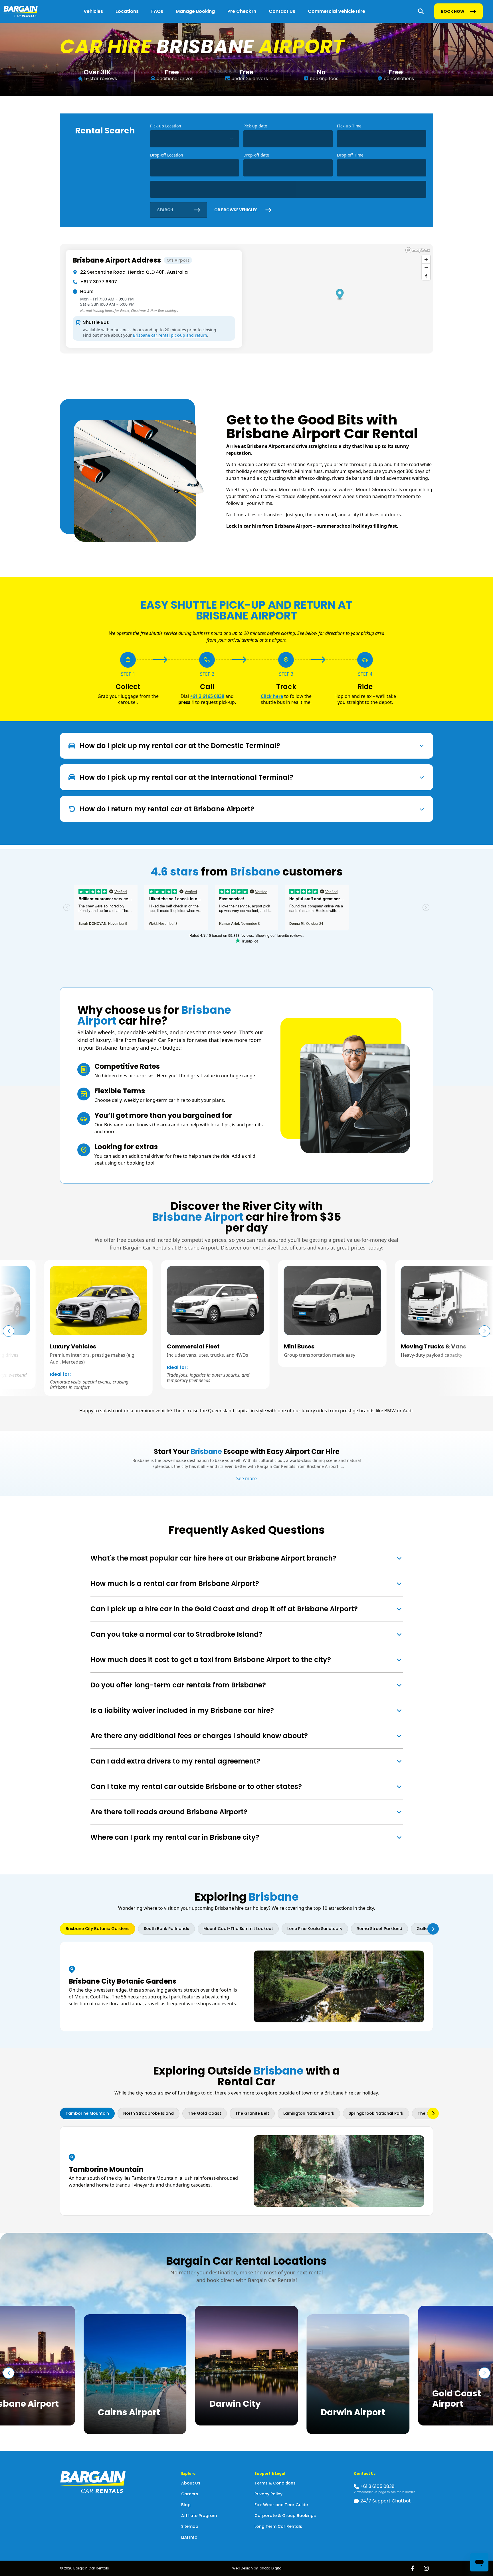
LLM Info (189, 2537)
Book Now (452, 13)
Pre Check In (242, 11)
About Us (191, 2483)
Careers (190, 2494)
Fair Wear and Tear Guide (281, 2505)
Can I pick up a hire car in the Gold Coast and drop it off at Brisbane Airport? (224, 1609)
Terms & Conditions (275, 2483)
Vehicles (93, 11)
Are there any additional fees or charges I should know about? (199, 1736)
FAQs (157, 11)
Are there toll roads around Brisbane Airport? (169, 1812)
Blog (186, 2505)
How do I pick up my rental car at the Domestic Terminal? (180, 746)
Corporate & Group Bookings (285, 2516)
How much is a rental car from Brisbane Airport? (175, 1583)
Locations (127, 11)
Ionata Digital (271, 2568)
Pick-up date (255, 126)
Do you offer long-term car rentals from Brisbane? (178, 1685)
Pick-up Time (349, 126)
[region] (246, 299)
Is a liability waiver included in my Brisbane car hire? (182, 1710)
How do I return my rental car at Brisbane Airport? (167, 809)
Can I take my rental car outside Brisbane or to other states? (196, 1786)
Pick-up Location (166, 126)
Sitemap (190, 2526)
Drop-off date (256, 155)
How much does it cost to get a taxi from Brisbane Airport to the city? (211, 1660)
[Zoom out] (426, 268)
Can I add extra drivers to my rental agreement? (175, 1761)
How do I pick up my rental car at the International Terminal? (186, 777)
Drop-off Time (350, 155)
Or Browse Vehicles (236, 210)
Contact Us (282, 11)
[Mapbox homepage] (418, 250)
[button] (484, 1331)
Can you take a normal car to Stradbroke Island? (176, 1634)
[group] (104, 1324)
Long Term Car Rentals (278, 2526)
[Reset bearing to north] (426, 276)
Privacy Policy (268, 2494)
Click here (272, 696)
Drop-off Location (167, 155)
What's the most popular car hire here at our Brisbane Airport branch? (213, 1558)
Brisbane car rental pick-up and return (170, 335)
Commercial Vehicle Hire (337, 11)
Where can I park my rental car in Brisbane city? (175, 1837)
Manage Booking (195, 11)
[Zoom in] (426, 259)
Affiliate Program (199, 2516)
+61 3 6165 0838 (207, 696)
